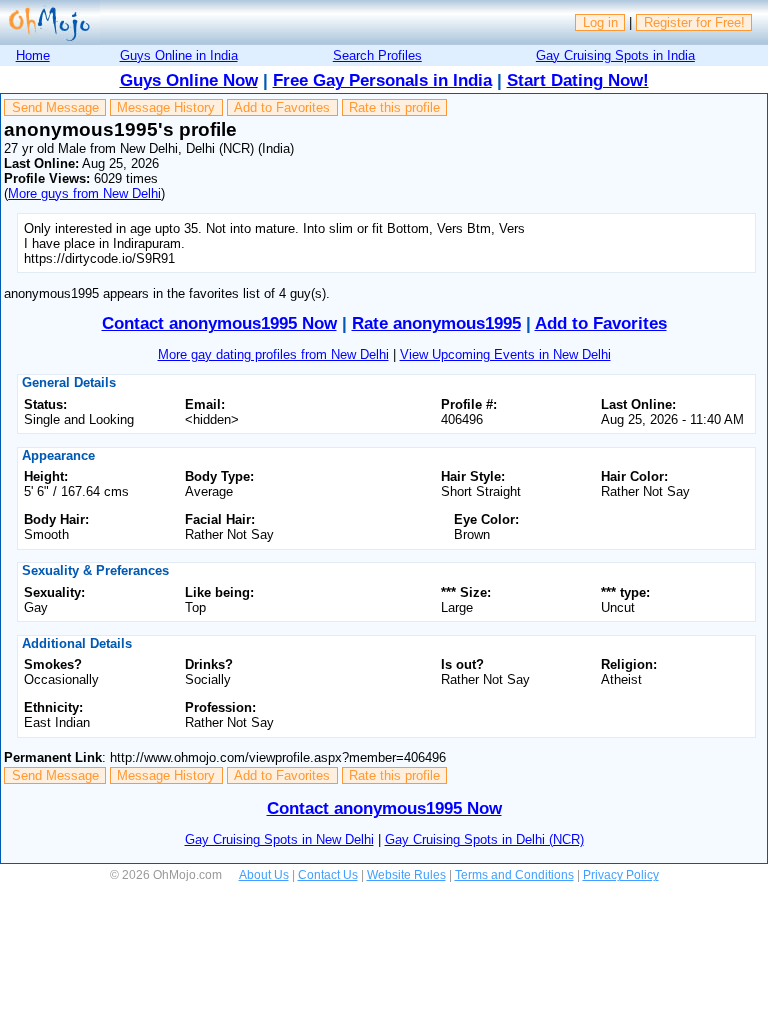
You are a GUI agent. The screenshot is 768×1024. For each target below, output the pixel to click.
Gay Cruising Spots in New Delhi (279, 839)
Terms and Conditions (514, 875)
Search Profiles (377, 55)
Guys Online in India (179, 55)
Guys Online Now (189, 80)
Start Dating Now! (578, 80)
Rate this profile (394, 107)
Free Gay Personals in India (382, 80)
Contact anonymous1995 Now (219, 323)
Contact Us (328, 875)
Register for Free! (694, 22)
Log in (600, 22)
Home (33, 55)
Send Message (55, 107)
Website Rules (406, 875)
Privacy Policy (621, 875)
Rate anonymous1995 (436, 323)
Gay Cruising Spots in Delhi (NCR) (484, 839)
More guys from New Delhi (84, 193)
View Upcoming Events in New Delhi (505, 354)
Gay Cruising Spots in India (615, 55)
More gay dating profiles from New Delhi (273, 354)
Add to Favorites (282, 107)
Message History (166, 107)
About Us (264, 875)
